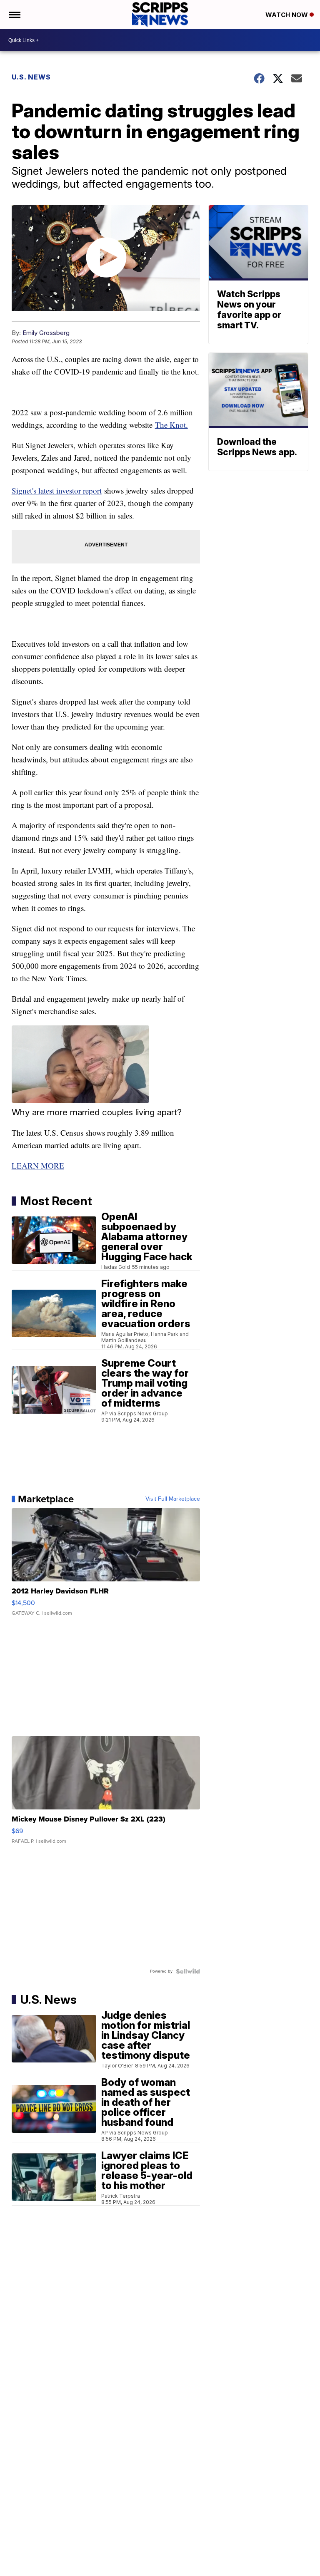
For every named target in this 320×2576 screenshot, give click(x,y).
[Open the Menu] (14, 15)
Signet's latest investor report (57, 490)
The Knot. (171, 425)
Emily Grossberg (46, 333)
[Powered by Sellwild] (188, 1971)
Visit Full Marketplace (173, 1499)
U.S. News (31, 77)
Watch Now (287, 15)
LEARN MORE (38, 1165)
